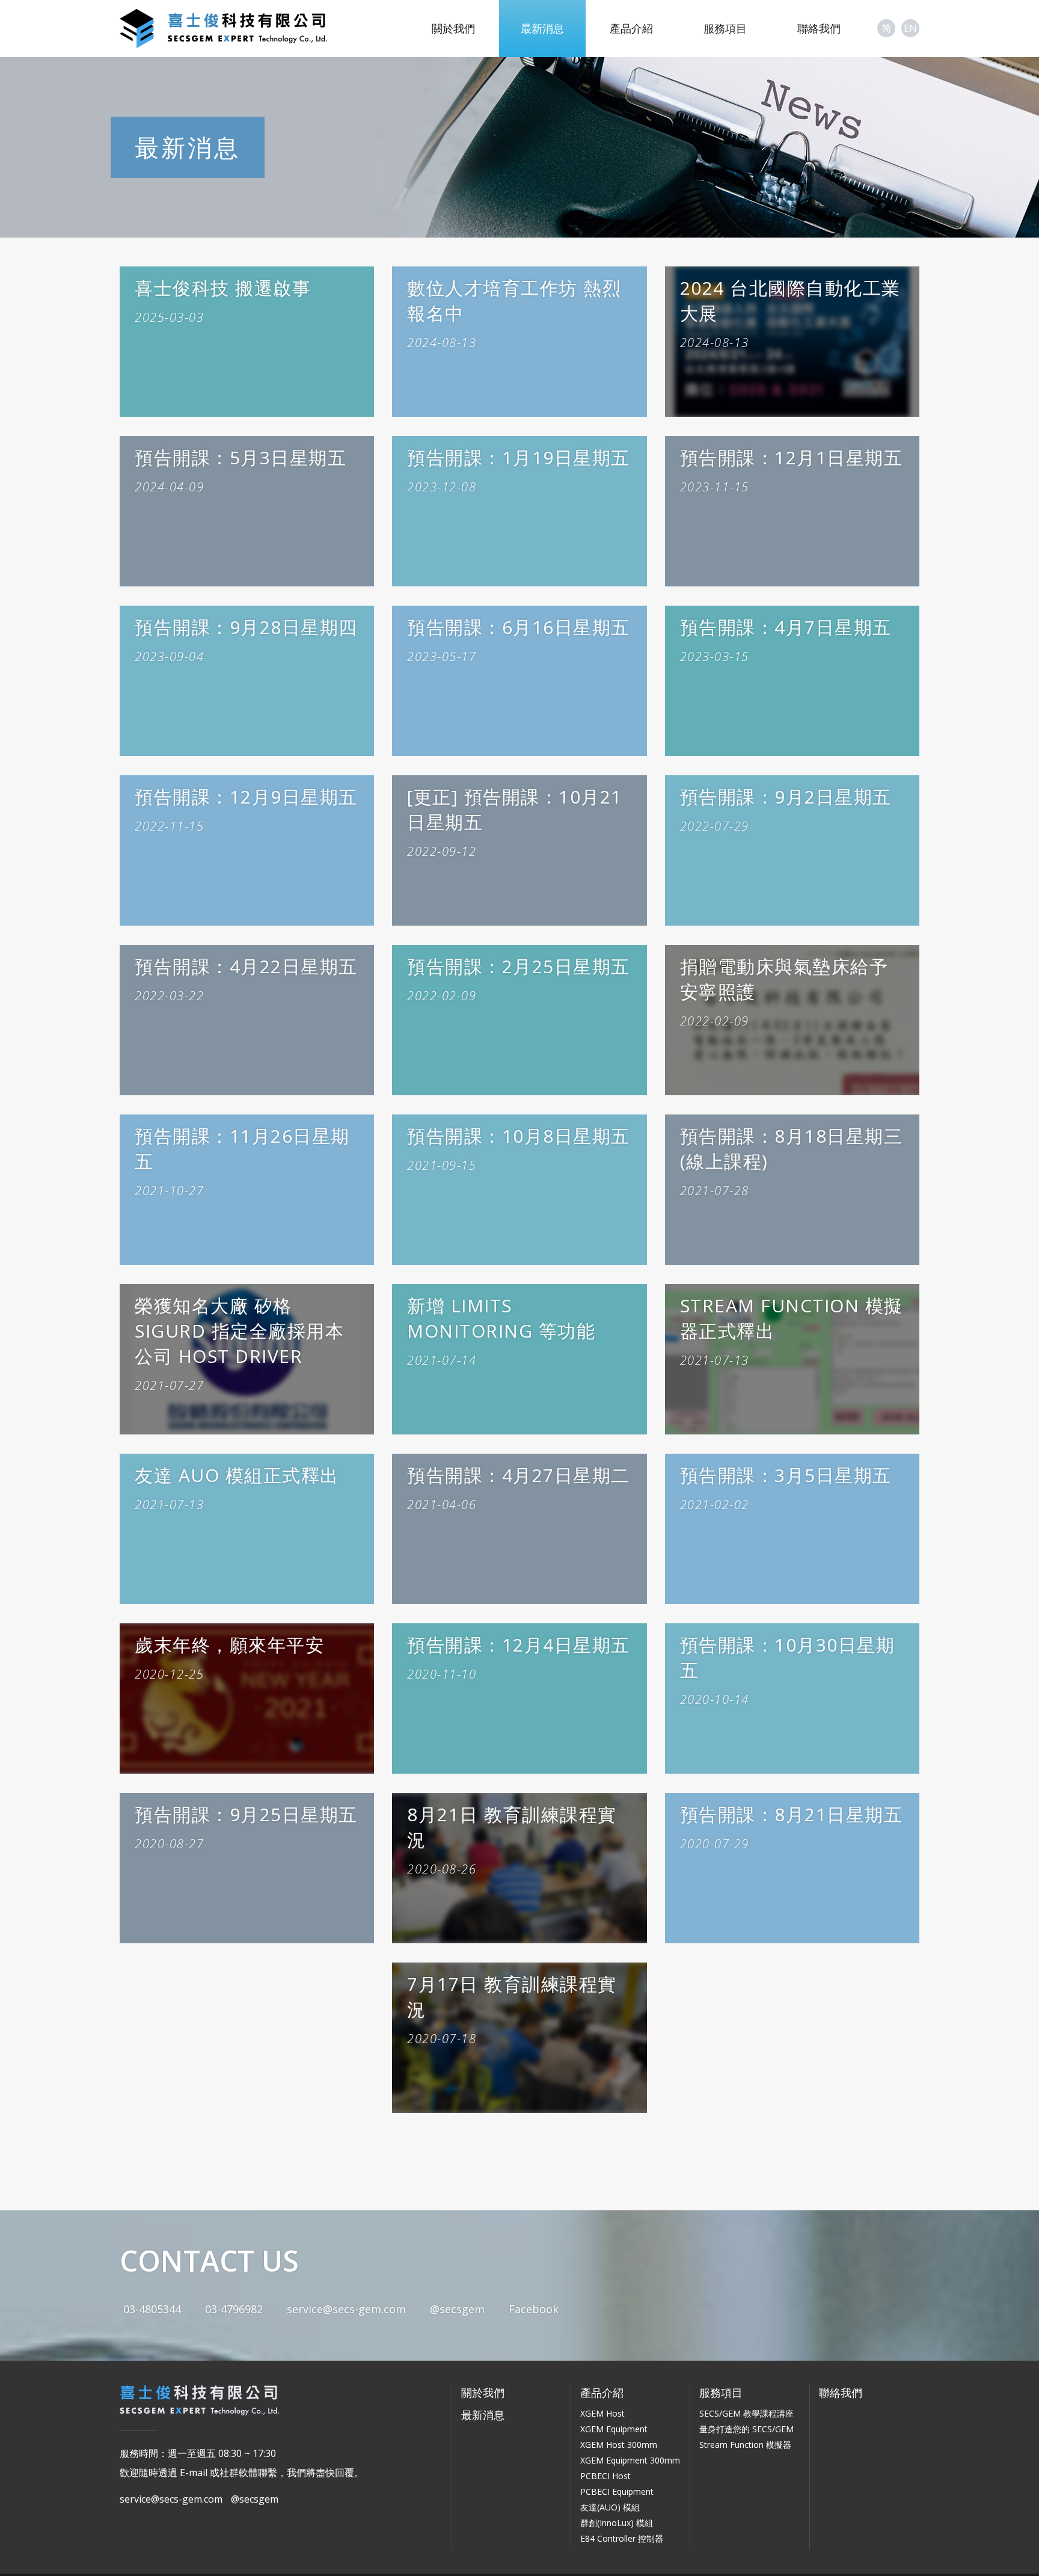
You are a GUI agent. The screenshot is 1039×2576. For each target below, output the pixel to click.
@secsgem (457, 2309)
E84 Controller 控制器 (622, 2538)
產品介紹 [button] (631, 28)
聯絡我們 (819, 28)
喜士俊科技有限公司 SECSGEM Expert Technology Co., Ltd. (224, 29)
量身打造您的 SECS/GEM (746, 2429)
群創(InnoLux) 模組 (617, 2523)
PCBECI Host (605, 2476)
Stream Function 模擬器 (745, 2445)
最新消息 (542, 28)
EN (910, 28)
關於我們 (453, 28)
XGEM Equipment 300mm (630, 2460)
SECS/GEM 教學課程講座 (746, 2413)
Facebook (534, 2309)
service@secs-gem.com (346, 2309)
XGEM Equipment (614, 2429)
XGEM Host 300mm (619, 2445)
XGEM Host (602, 2413)
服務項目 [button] (725, 28)
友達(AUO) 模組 (610, 2507)
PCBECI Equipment (617, 2491)
